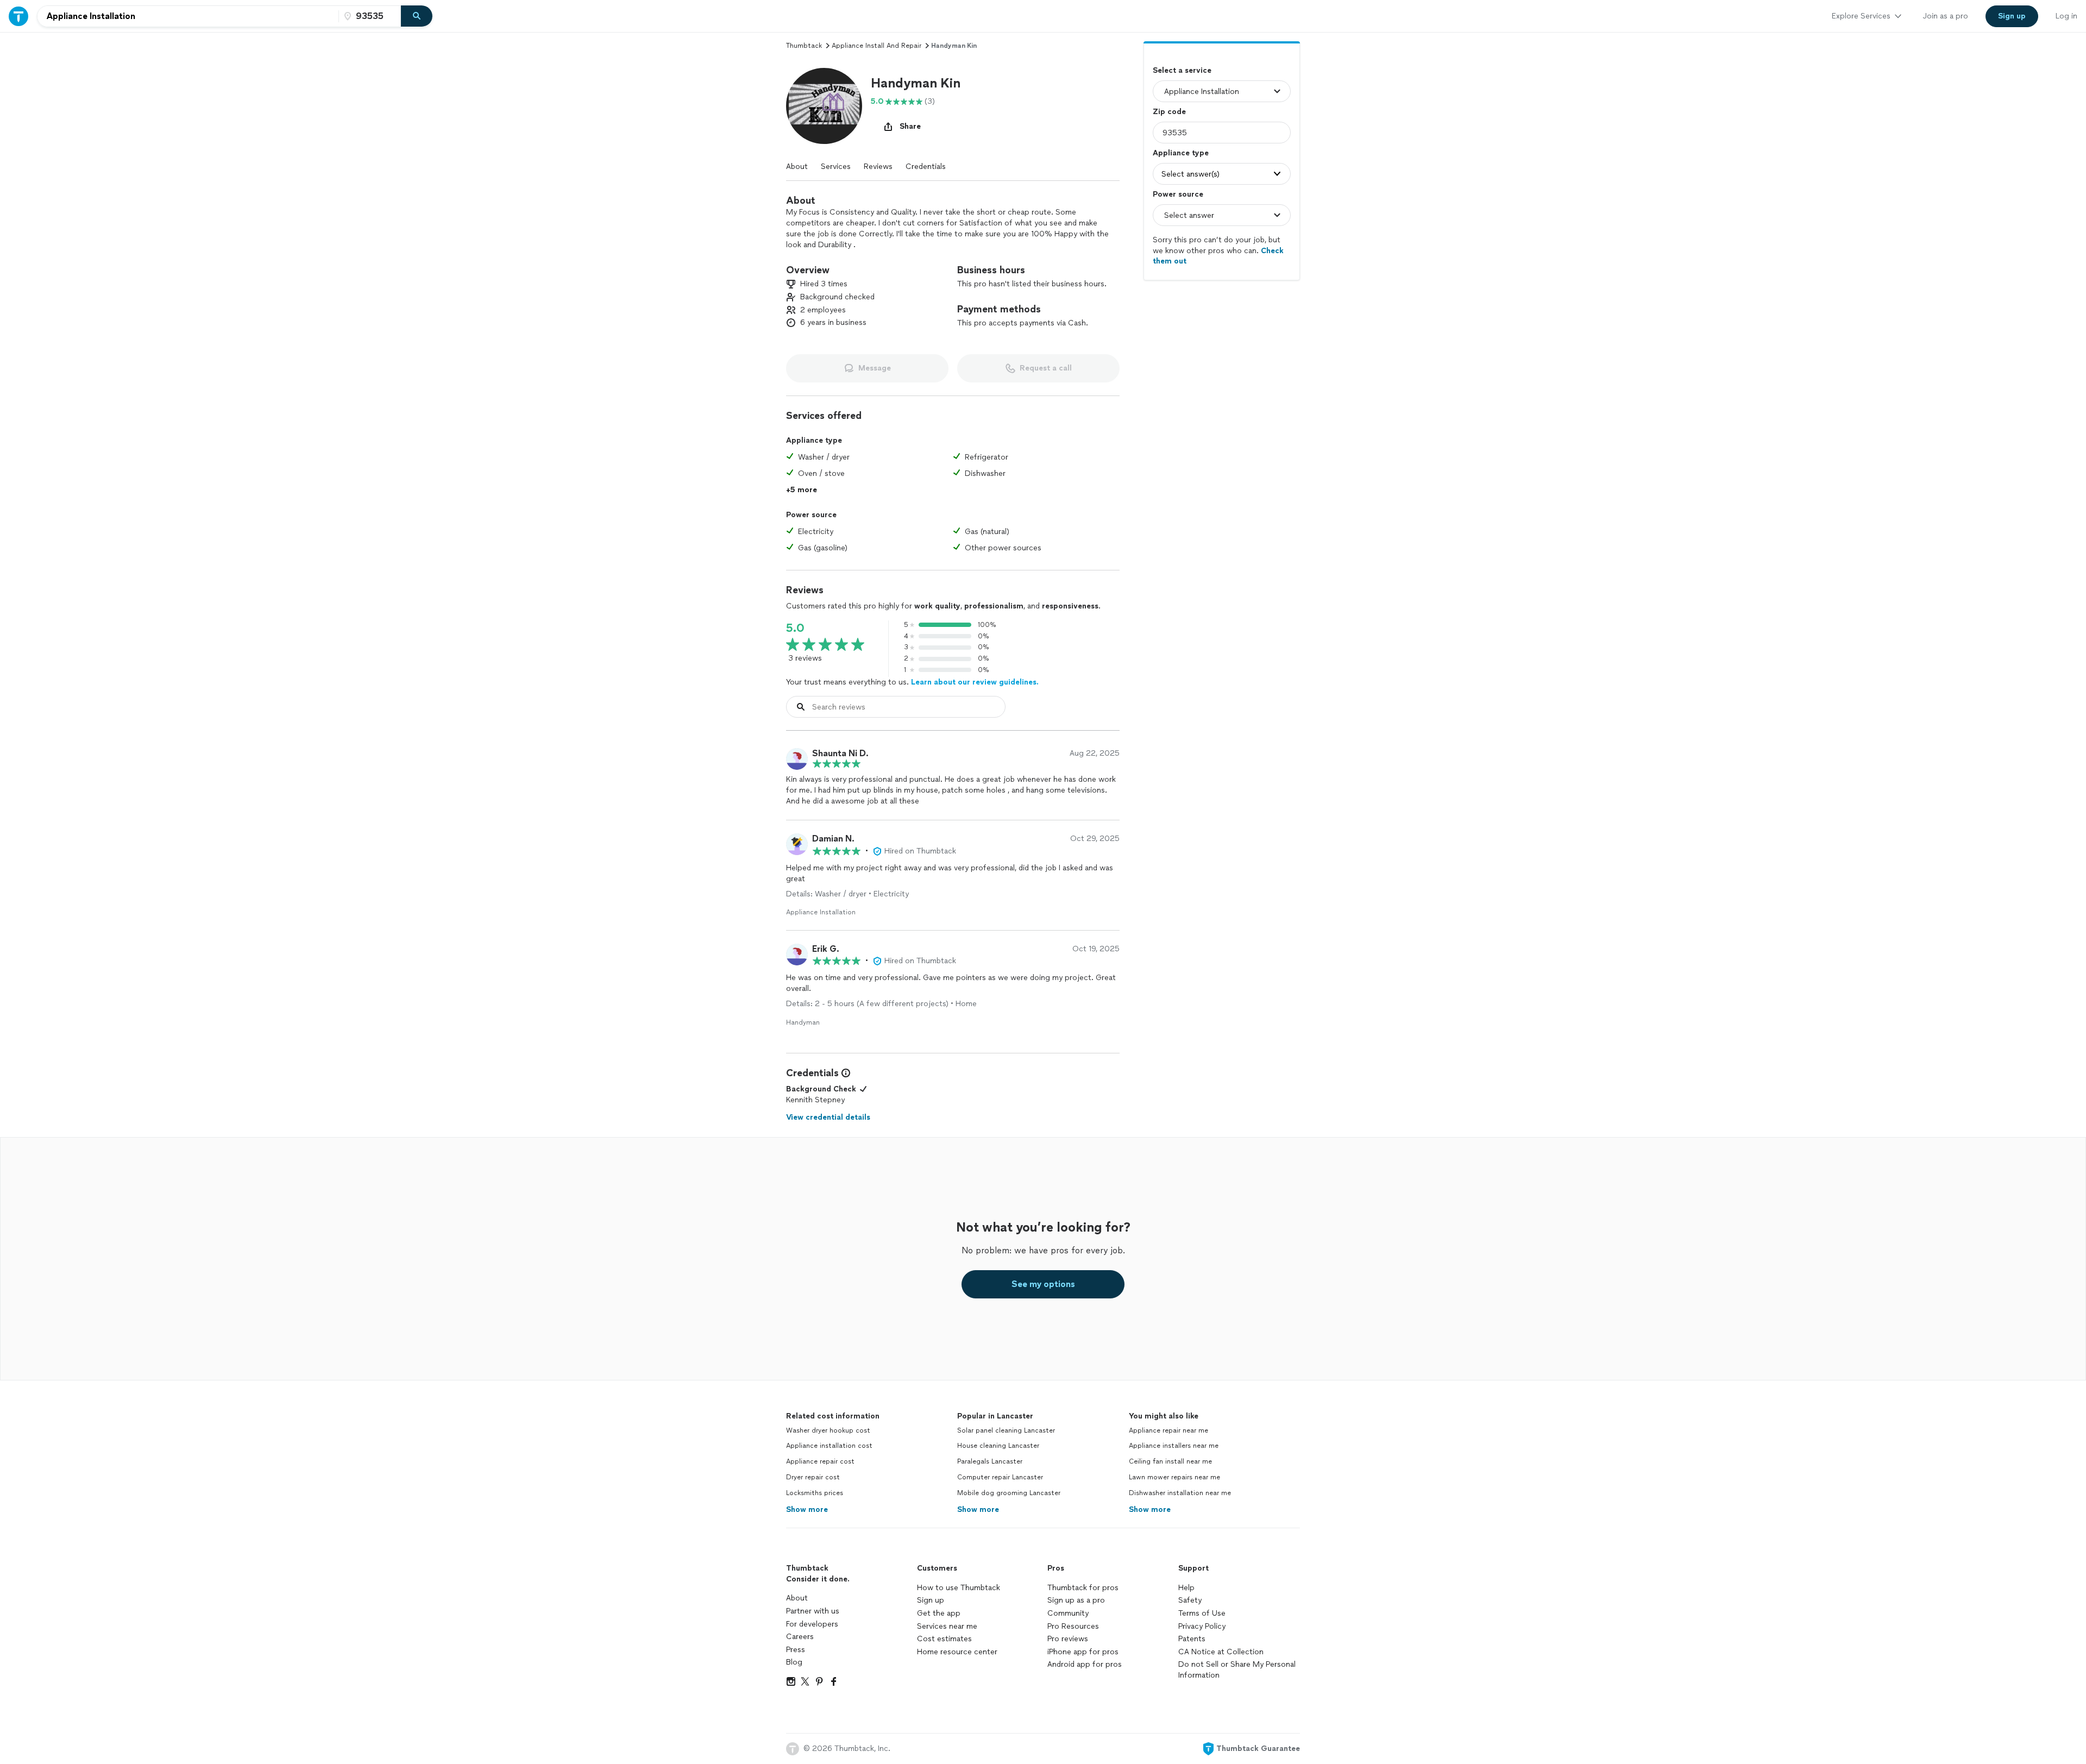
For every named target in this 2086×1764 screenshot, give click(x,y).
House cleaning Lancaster (998, 1446)
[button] (824, 106)
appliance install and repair (877, 46)
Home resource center (957, 1652)
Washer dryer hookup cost (828, 1430)
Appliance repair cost (820, 1461)
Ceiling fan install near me (1170, 1461)
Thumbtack (804, 46)
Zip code (1169, 112)
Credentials (926, 167)
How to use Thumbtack (959, 1588)
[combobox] (188, 16)
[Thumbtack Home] (18, 16)
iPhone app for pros (1083, 1652)
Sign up (931, 1600)
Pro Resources (1073, 1626)
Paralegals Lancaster (990, 1461)
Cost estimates (944, 1639)
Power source (1178, 194)
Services (836, 167)
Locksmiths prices (815, 1493)
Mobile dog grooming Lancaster (1009, 1493)
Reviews (878, 167)
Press (796, 1650)
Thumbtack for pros (1083, 1588)
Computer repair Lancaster (1000, 1477)
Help (1186, 1588)
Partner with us (813, 1611)
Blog (794, 1662)
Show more (807, 1509)
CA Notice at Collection (1221, 1652)
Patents (1192, 1639)
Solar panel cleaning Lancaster (1006, 1430)
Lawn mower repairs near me (1174, 1477)
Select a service (1182, 70)
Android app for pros (1085, 1664)
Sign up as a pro (1076, 1600)
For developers (812, 1624)
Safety (1190, 1600)
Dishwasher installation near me (1180, 1493)
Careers (800, 1637)
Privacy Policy (1202, 1626)
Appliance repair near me (1168, 1430)
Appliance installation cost (829, 1446)
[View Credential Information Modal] (845, 1073)
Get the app (939, 1613)
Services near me (947, 1626)
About (797, 167)
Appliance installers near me (1174, 1446)
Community (1068, 1613)
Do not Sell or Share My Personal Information (1237, 1670)
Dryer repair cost (813, 1477)
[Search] (417, 16)
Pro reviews (1068, 1639)
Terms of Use (1202, 1613)
